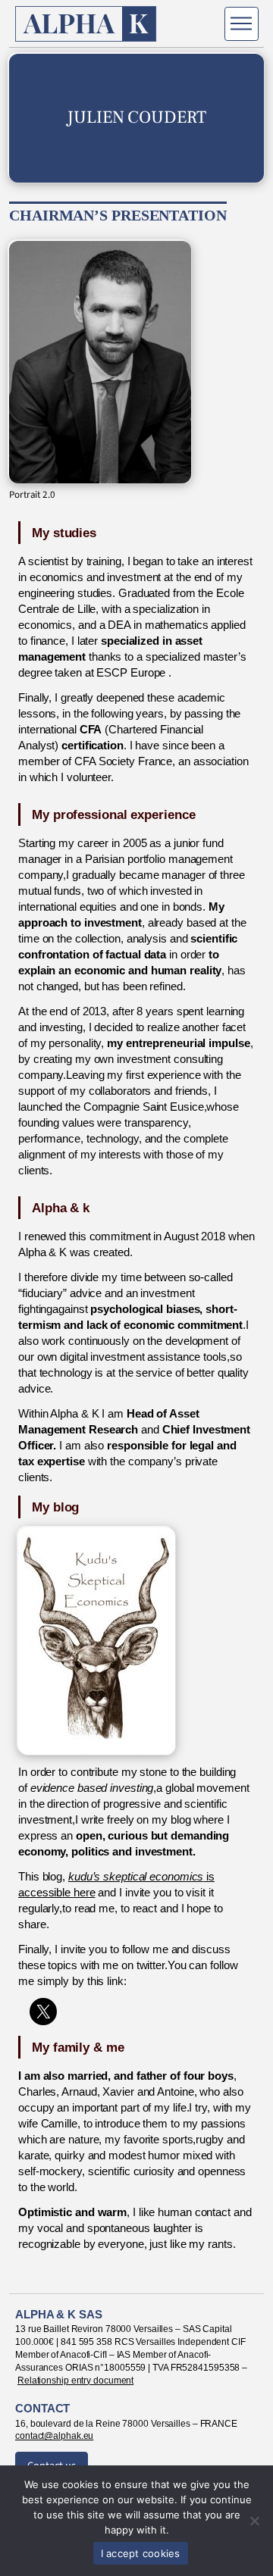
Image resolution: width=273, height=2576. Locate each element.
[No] (254, 2521)
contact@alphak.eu (54, 2436)
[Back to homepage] (86, 24)
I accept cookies (141, 2553)
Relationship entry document (75, 2381)
